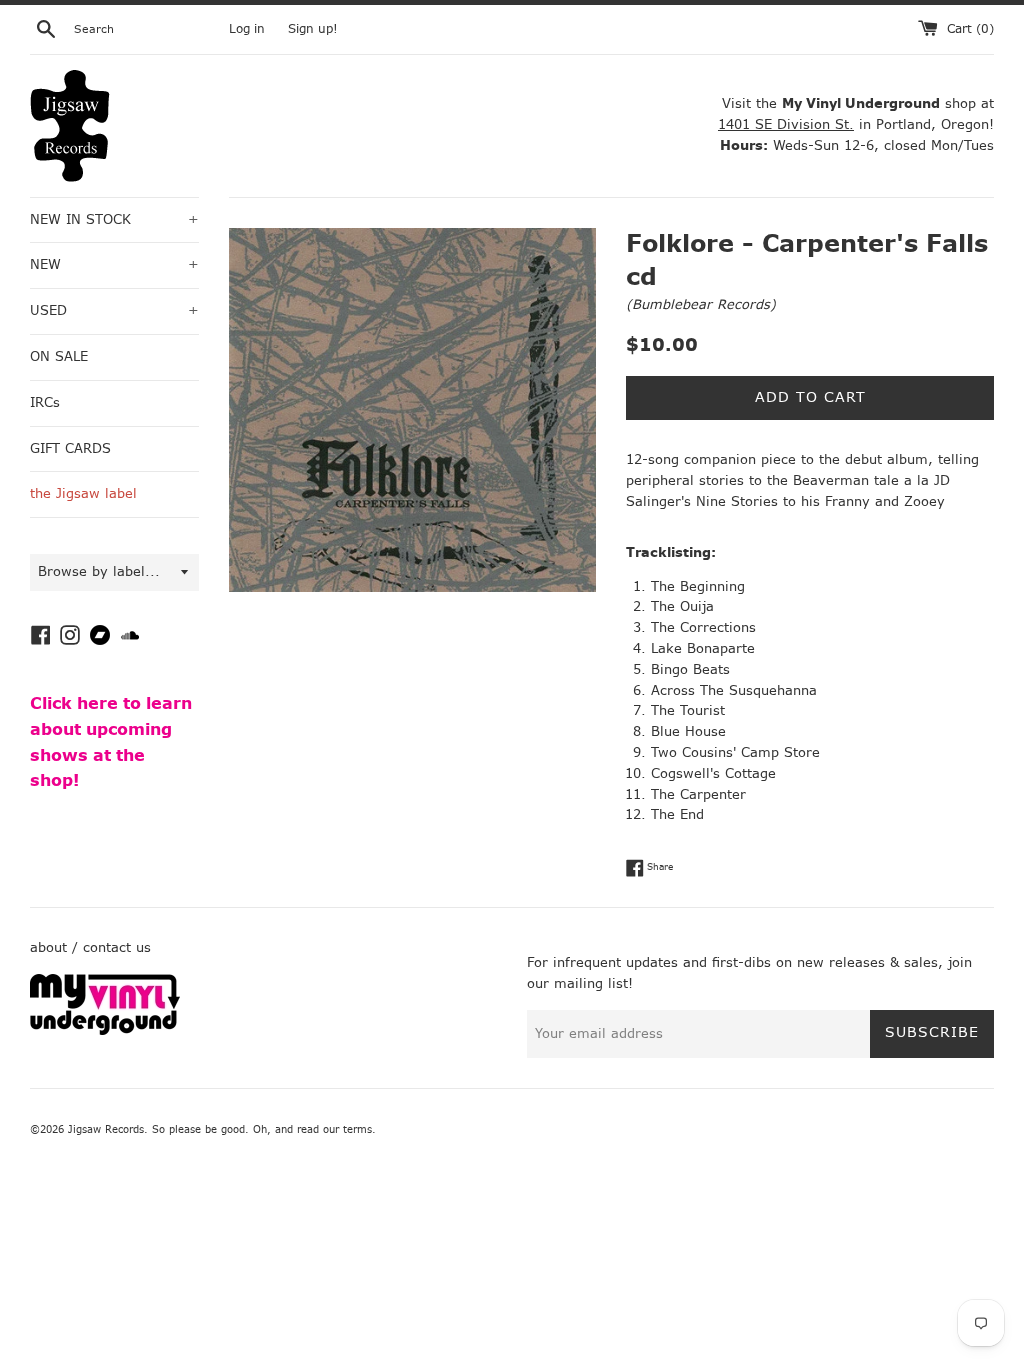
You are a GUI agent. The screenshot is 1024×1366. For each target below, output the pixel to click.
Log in (247, 29)
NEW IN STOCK (114, 219)
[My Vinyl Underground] (105, 1030)
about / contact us (90, 947)
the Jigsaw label (83, 493)
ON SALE (59, 356)
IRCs (45, 402)
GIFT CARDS (70, 448)
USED (114, 310)
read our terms (334, 1129)
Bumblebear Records (701, 304)
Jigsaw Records (106, 1129)
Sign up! (313, 29)
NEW (114, 264)
